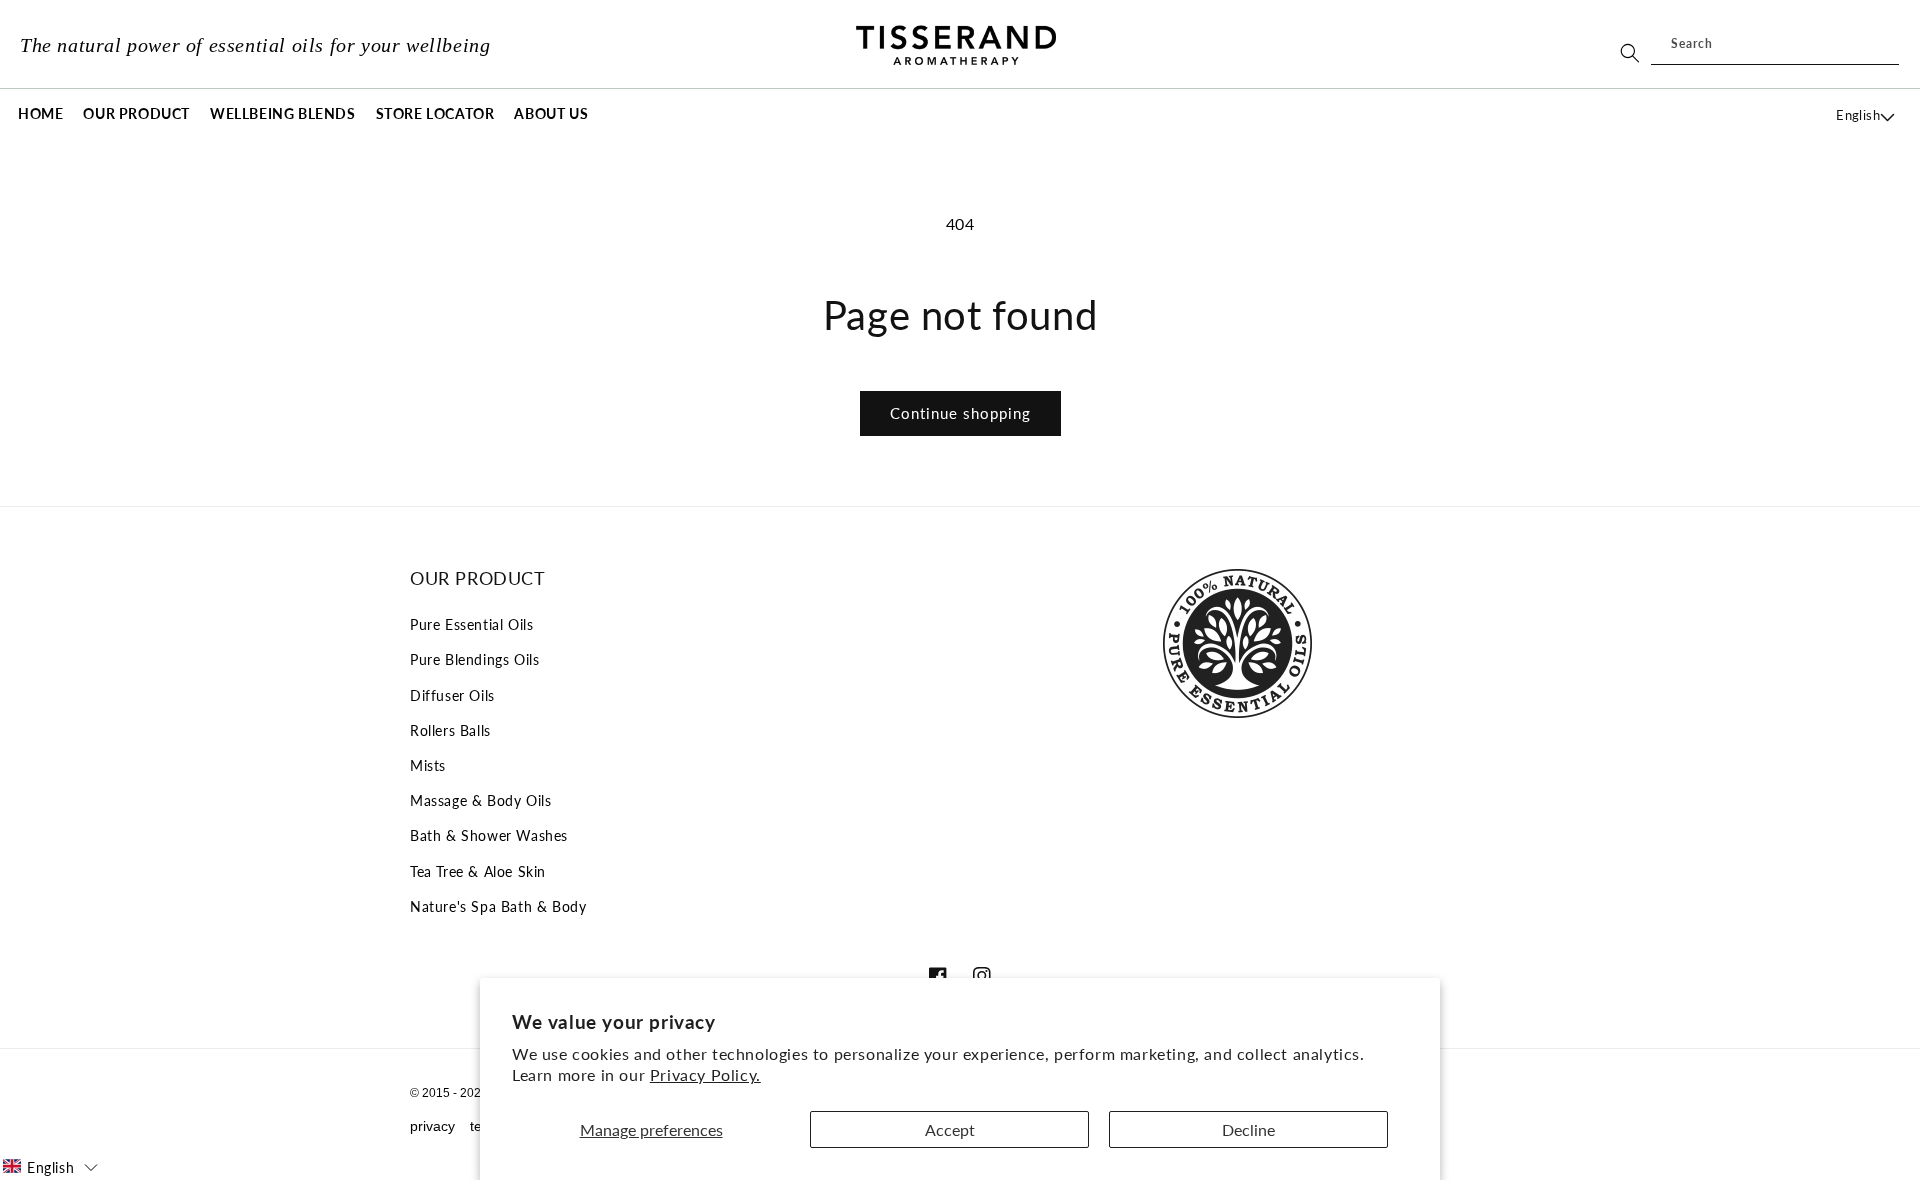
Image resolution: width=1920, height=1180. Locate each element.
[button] (136, 115)
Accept (950, 1129)
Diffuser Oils (452, 695)
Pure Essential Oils (471, 624)
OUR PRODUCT (136, 113)
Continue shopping (960, 413)
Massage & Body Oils (480, 800)
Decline (1248, 1129)
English (1858, 115)
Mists (428, 765)
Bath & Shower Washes (489, 835)
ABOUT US (551, 113)
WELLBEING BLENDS (283, 113)
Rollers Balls (450, 730)
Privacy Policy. (705, 1074)
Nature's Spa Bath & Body (498, 906)
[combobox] (1775, 45)
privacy (432, 1126)
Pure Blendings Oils (474, 659)
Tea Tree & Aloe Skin (478, 871)
